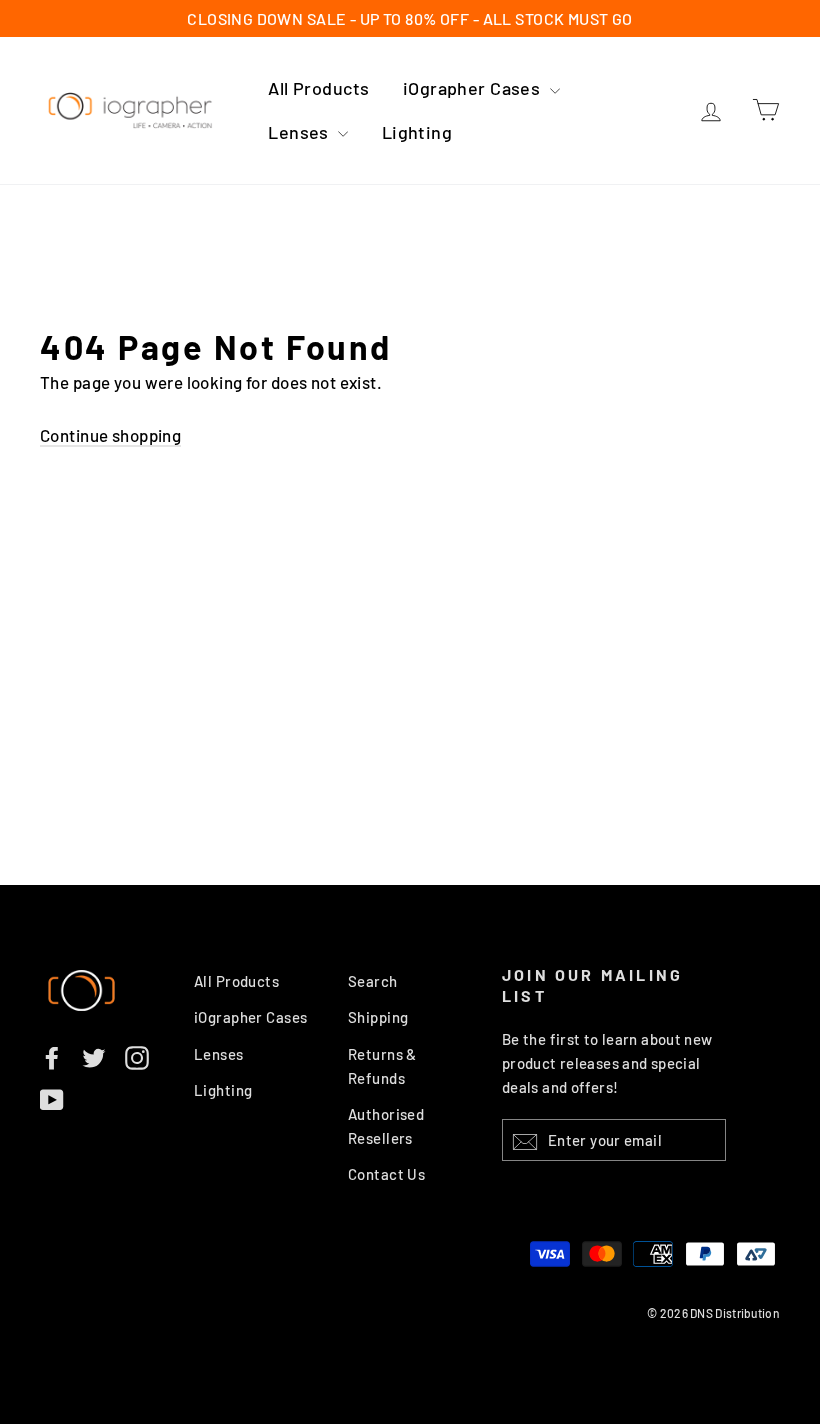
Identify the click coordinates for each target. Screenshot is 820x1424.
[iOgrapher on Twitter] (94, 1056)
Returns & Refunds (382, 1066)
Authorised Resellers (386, 1126)
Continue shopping (110, 435)
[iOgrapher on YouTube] (52, 1099)
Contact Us (386, 1174)
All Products (318, 88)
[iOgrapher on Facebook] (52, 1056)
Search (373, 981)
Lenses (300, 132)
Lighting (417, 132)
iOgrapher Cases (474, 88)
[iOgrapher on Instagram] (137, 1056)
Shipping (378, 1017)
